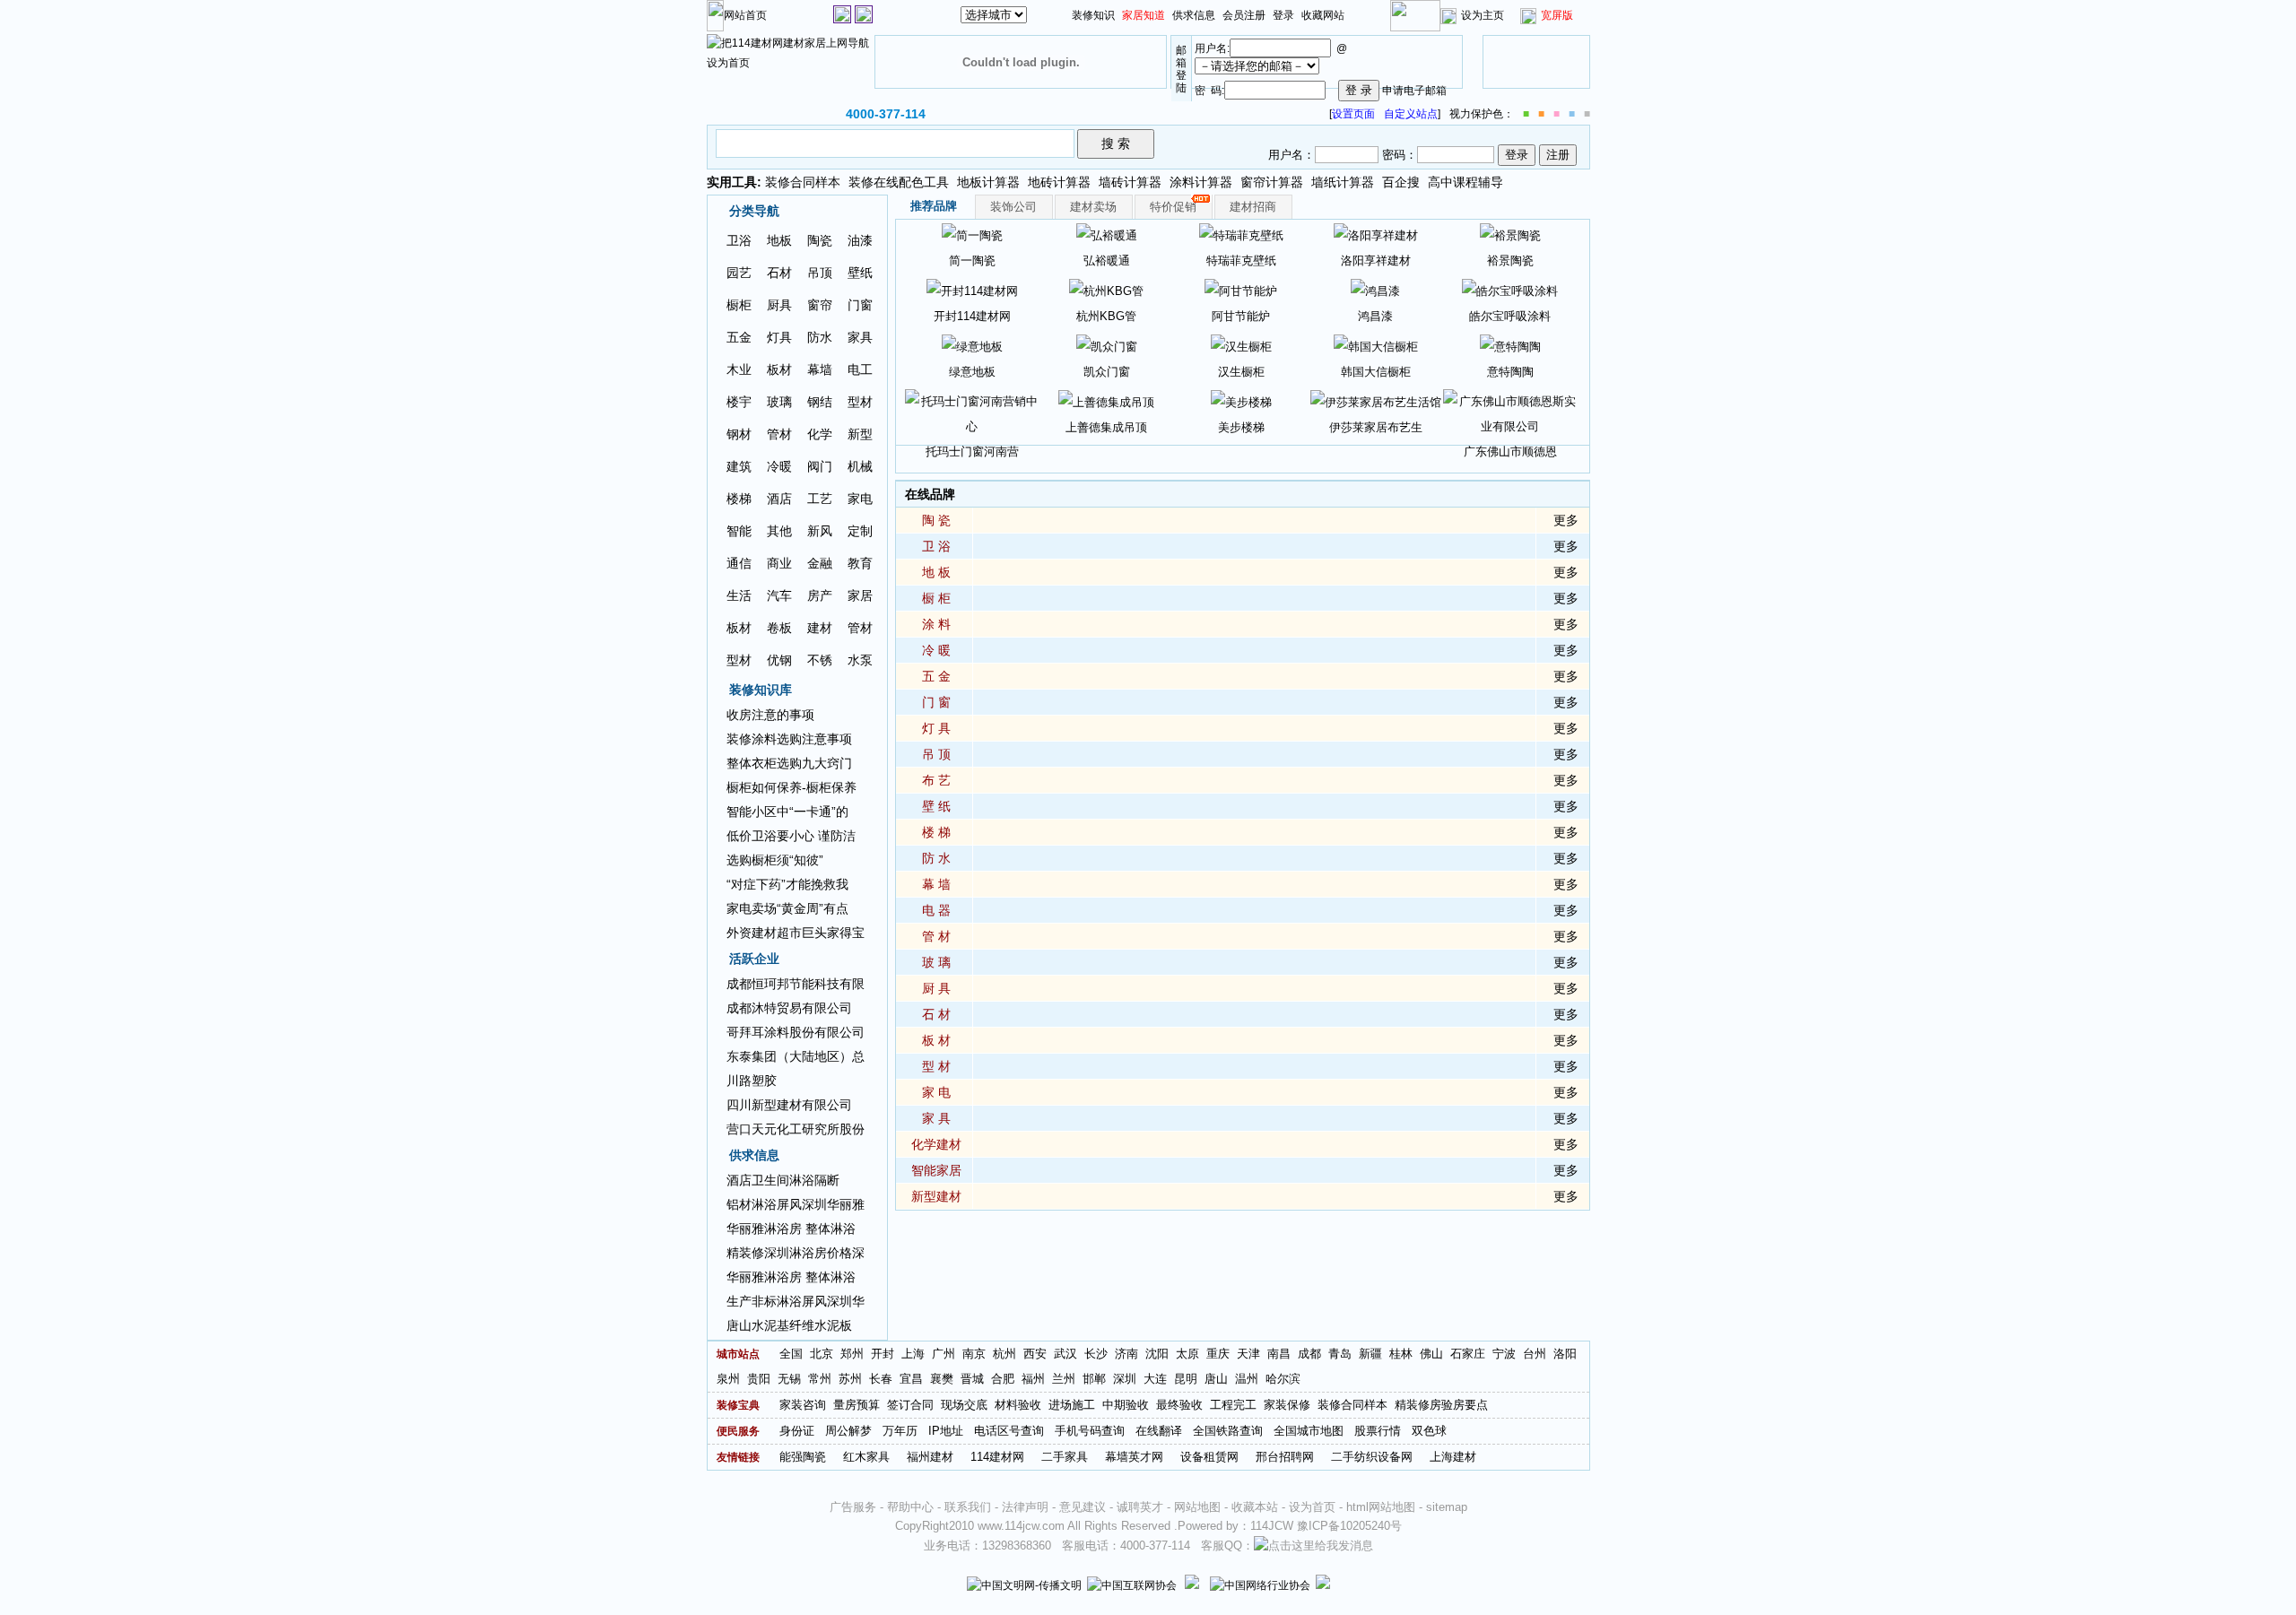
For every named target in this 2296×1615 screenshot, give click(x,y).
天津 (1248, 1354)
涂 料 (936, 624)
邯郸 (1094, 1379)
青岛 (1340, 1354)
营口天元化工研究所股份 (796, 1129)
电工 (860, 369)
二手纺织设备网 (1372, 1457)
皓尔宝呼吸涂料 (1510, 316)
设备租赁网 (1209, 1457)
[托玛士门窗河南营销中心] (972, 413)
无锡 (789, 1379)
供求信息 (1194, 15)
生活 (739, 595)
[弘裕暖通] (1107, 234)
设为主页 (1483, 15)
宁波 (1504, 1354)
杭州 (1004, 1354)
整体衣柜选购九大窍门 (789, 763)
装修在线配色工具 (899, 182)
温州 (1247, 1379)
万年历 (900, 1431)
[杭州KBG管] (1106, 290)
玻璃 (779, 402)
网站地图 (1197, 1507)
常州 (820, 1379)
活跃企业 (754, 959)
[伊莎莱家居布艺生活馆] (1376, 401)
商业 (779, 563)
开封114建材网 (972, 316)
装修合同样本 (803, 182)
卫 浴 (936, 546)
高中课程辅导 (1465, 182)
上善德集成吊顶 (1106, 427)
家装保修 (1287, 1405)
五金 (739, 337)
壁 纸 (936, 806)
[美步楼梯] (1241, 401)
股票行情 (1378, 1431)
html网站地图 (1381, 1507)
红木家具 (866, 1457)
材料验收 (1018, 1405)
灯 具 (936, 728)
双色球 (1429, 1431)
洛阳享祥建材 (1376, 260)
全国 (791, 1354)
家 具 (936, 1118)
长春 (881, 1379)
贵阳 (759, 1379)
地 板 (936, 572)
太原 (1187, 1354)
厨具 (779, 305)
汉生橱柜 (1241, 372)
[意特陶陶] (1510, 346)
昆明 (1186, 1379)
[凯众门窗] (1107, 346)
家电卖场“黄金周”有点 (787, 908)
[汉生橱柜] (1241, 346)
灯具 (779, 337)
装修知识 (1093, 15)
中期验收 (1126, 1405)
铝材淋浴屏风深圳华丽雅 (796, 1204)
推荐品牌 (934, 206)
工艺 (820, 499)
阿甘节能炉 (1241, 316)
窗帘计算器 (1272, 182)
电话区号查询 (1009, 1431)
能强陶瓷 (803, 1457)
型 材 (936, 1066)
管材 (779, 434)
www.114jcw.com (1021, 1526)
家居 (860, 595)
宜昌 (911, 1379)
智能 (739, 531)
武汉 (1065, 1354)
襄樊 (942, 1379)
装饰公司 (1013, 207)
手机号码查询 (1090, 1431)
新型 (860, 434)
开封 (883, 1354)
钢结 (820, 402)
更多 (1566, 520)
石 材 (936, 1014)
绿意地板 (972, 372)
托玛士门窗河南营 (972, 452)
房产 (820, 595)
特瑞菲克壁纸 (1241, 260)
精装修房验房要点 (1441, 1405)
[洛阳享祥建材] (1376, 234)
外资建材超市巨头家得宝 (796, 933)
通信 (739, 563)
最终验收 (1179, 1405)
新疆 (1370, 1354)
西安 (1035, 1354)
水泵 (860, 660)
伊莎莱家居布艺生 (1376, 427)
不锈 (820, 660)
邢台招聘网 (1285, 1457)
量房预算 (857, 1405)
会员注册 (1244, 15)
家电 (860, 499)
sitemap (1447, 1507)
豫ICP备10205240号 (1349, 1526)
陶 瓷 (936, 520)
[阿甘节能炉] (1241, 290)
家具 (860, 337)
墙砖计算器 (1130, 182)
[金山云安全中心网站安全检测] (1192, 1585)
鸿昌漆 (1375, 316)
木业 (739, 369)
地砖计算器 (1059, 182)
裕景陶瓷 (1510, 260)
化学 (820, 434)
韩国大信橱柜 (1376, 372)
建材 (820, 628)
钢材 (739, 434)
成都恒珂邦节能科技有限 (796, 984)
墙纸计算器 (1343, 182)
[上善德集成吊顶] (1106, 401)
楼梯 (739, 499)
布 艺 (936, 780)
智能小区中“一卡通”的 (787, 812)
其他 (779, 531)
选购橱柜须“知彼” (775, 860)
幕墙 (820, 369)
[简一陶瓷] (972, 234)
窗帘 (820, 305)
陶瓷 (820, 240)
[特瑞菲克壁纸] (1241, 234)
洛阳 (1565, 1354)
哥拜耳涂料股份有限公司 (796, 1032)
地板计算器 (988, 182)
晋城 (972, 1379)
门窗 (860, 305)
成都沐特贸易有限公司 (789, 1008)
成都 (1309, 1354)
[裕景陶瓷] (1510, 234)
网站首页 (745, 15)
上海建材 (1453, 1457)
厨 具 (936, 988)
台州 (1535, 1354)
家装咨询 (803, 1405)
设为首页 (1312, 1507)
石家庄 (1468, 1354)
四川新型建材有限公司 (789, 1105)
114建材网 (997, 1457)
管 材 (936, 936)
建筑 (739, 466)
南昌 (1279, 1354)
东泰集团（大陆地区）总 (796, 1056)
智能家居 (936, 1170)
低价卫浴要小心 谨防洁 (791, 836)
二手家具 (1065, 1457)
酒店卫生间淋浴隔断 (783, 1180)
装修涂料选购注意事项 (789, 739)
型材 (860, 402)
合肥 (1003, 1379)
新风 (820, 531)
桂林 (1401, 1354)
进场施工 (1072, 1405)
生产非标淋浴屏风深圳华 (796, 1301)
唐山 (1216, 1379)
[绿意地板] (972, 346)
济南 (1126, 1354)
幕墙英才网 (1134, 1457)
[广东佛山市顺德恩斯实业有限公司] (1510, 413)
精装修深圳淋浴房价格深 (796, 1253)
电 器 (936, 910)
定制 (860, 531)
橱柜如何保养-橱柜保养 (791, 787)
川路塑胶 (752, 1081)
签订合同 (910, 1405)
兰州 (1064, 1379)
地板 (779, 240)
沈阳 (1157, 1354)
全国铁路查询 (1228, 1431)
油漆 (860, 240)
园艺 (739, 273)
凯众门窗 (1107, 372)
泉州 (728, 1379)
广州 (944, 1354)
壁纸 (860, 273)
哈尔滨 (1283, 1379)
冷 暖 (936, 650)
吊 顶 (936, 754)
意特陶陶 (1510, 372)
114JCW (1272, 1526)
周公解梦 (848, 1431)
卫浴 (739, 240)
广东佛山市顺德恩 (1510, 452)
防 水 (936, 858)
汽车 (779, 595)
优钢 (779, 660)
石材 (779, 273)
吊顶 (820, 273)
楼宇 (739, 402)
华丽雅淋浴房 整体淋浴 (791, 1229)
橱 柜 (936, 598)
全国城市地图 (1309, 1431)
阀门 (820, 466)
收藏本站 (1255, 1507)
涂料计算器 (1201, 182)
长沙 (1096, 1354)
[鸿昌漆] (1375, 290)
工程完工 (1233, 1405)
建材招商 (1253, 207)
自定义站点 (1411, 114)
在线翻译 (1159, 1431)
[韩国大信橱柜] (1376, 346)
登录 (1283, 15)
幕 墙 (936, 884)
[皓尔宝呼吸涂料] (1510, 290)
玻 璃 (936, 962)
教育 (860, 563)
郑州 (852, 1354)
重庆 (1218, 1354)
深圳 (1125, 1379)
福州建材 (930, 1457)
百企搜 (1401, 182)
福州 (1033, 1379)
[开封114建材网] (972, 290)
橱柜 (739, 305)
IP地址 (946, 1431)
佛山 (1431, 1354)
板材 (779, 369)
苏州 (850, 1379)
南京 (974, 1354)
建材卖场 (1093, 207)
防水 (820, 337)
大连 (1155, 1379)
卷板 (779, 628)
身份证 (797, 1431)
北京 (822, 1354)
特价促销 (1173, 207)
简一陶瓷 (972, 260)
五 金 (936, 676)
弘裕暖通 (1107, 260)
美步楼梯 (1241, 427)
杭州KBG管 (1106, 316)
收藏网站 (1323, 15)
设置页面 (1353, 114)
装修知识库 (761, 690)
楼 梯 (936, 832)
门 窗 (936, 702)
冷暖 (779, 466)
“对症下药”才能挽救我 (787, 884)
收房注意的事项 (770, 715)
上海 (913, 1354)
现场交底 (964, 1405)
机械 (860, 466)
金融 (820, 563)
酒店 (779, 499)
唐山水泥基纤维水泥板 (789, 1325)
